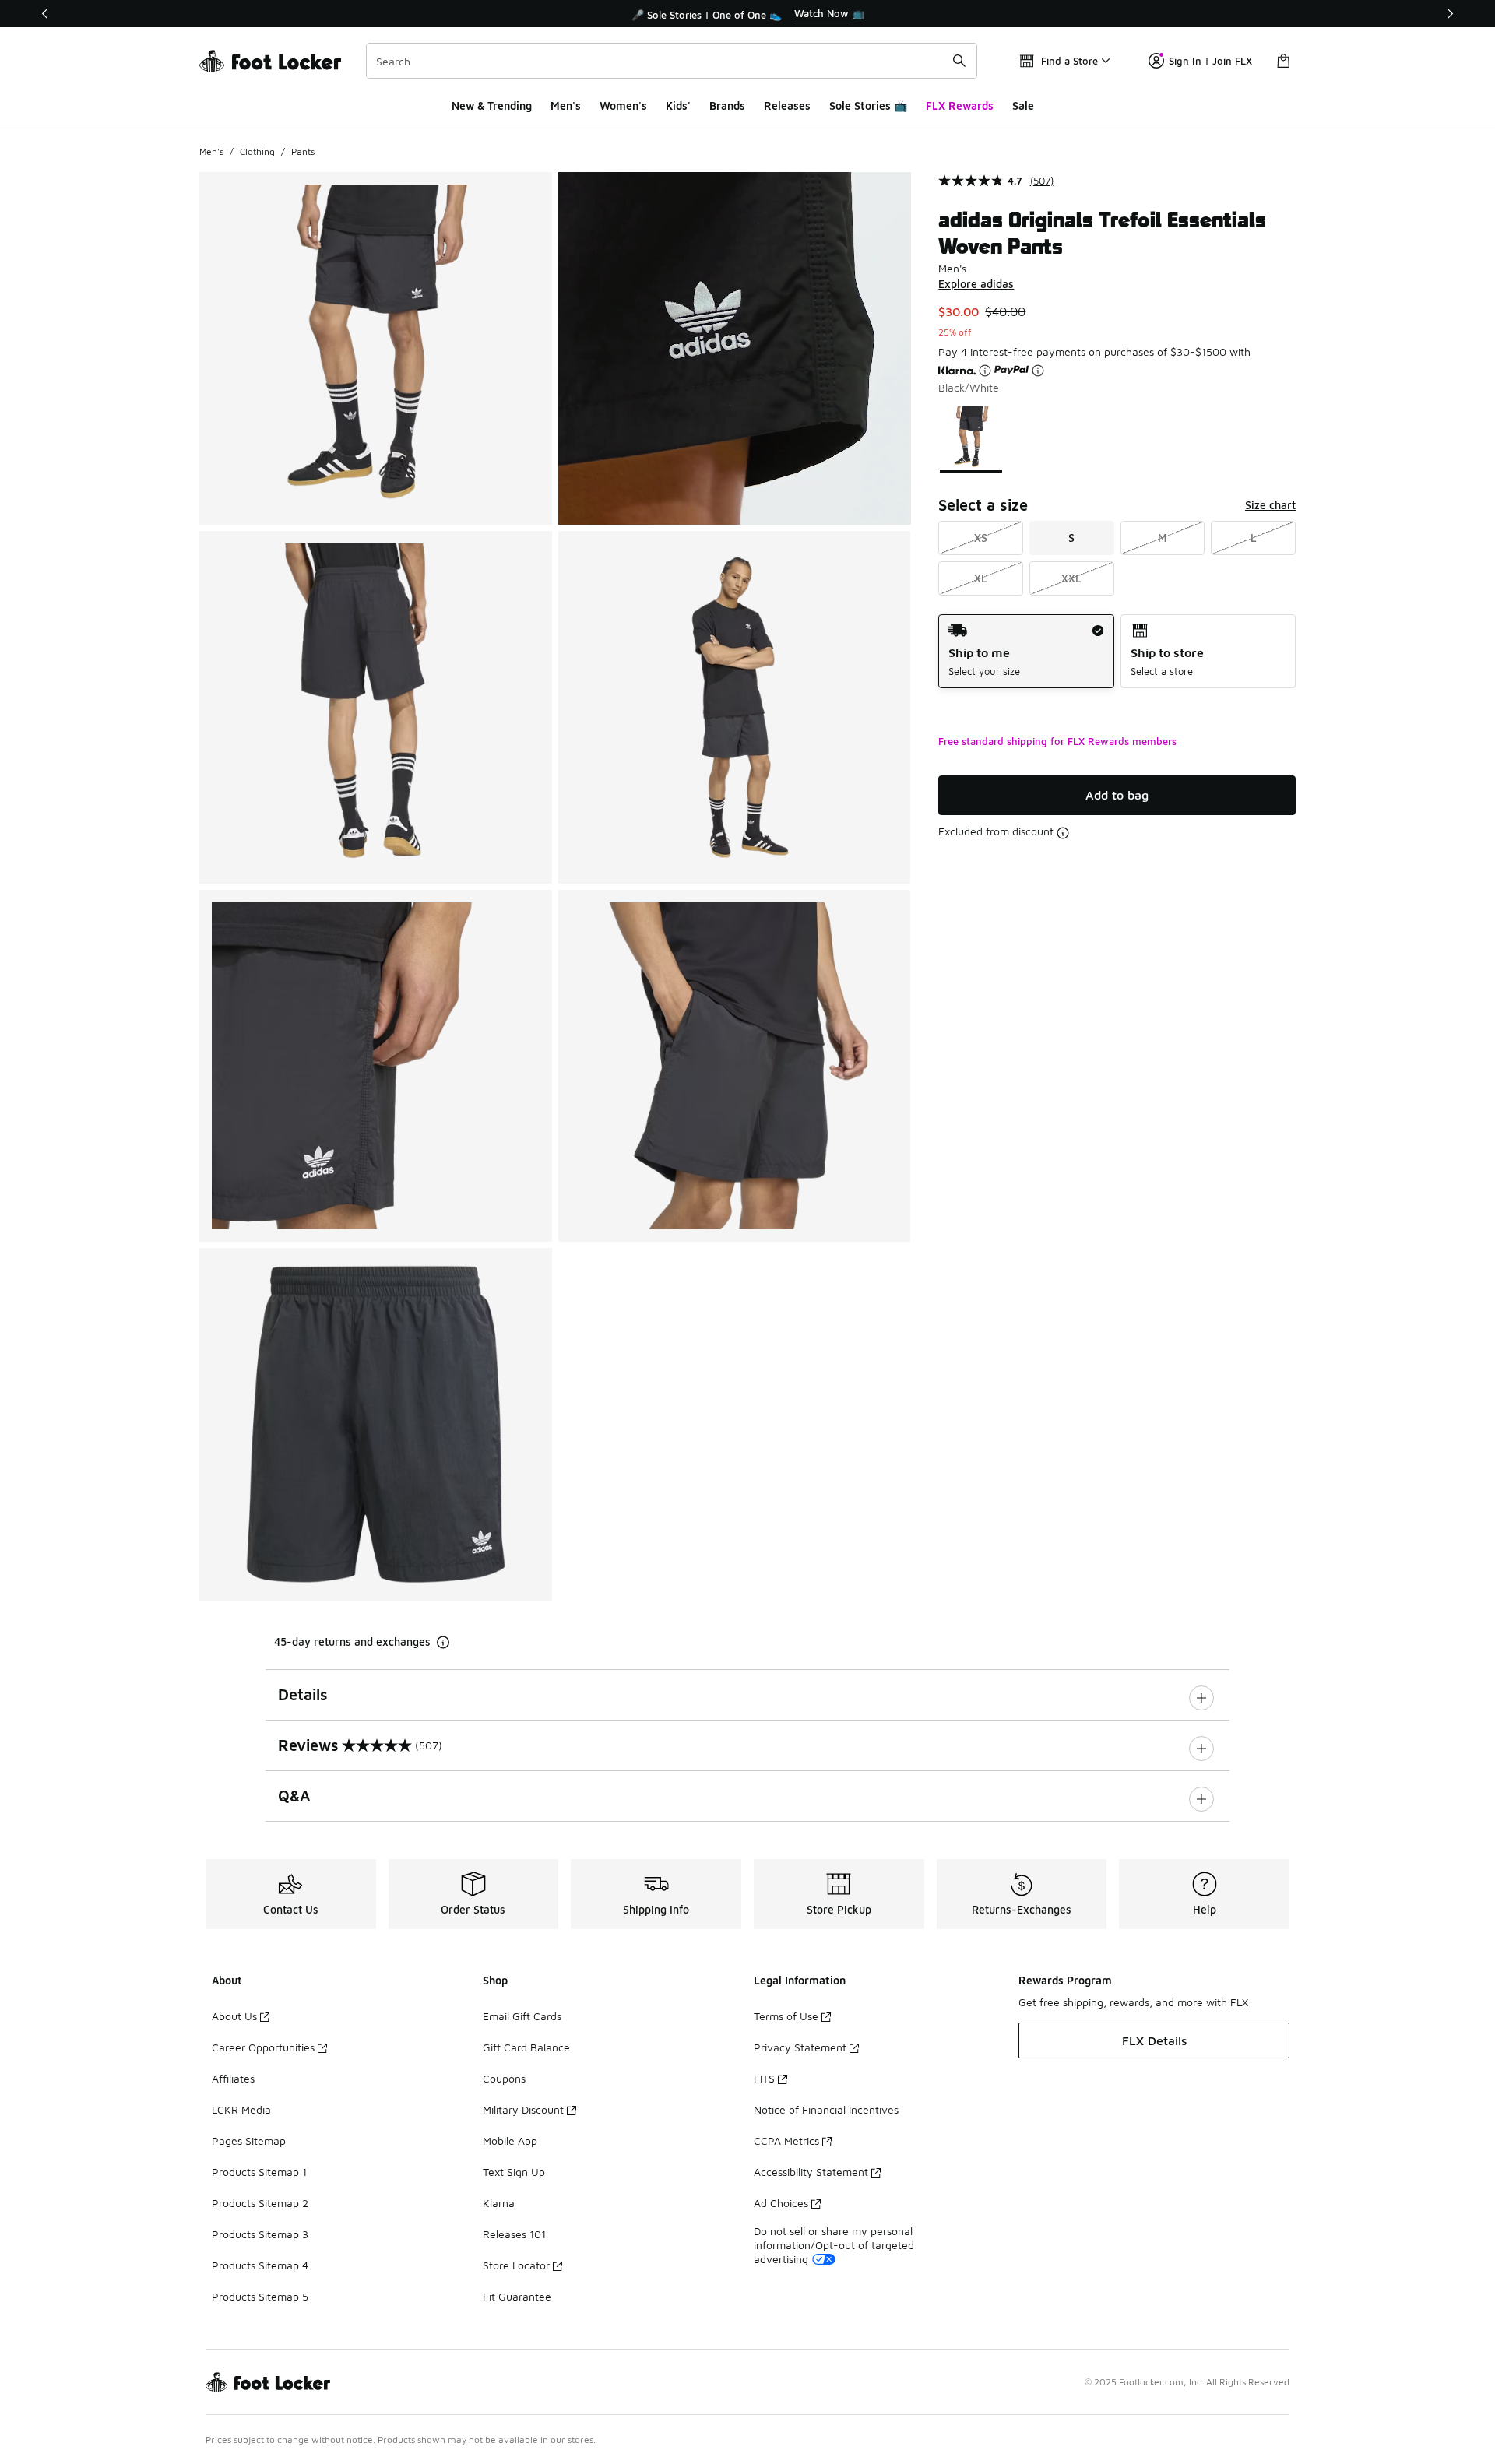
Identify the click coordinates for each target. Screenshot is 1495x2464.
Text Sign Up (514, 2172)
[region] (747, 14)
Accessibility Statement (811, 2172)
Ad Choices (781, 2203)
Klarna (499, 2203)
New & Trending (492, 105)
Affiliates (233, 2078)
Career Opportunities (263, 2047)
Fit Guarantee (517, 2296)
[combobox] (672, 61)
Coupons (504, 2078)
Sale (1023, 105)
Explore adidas (976, 284)
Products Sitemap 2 (260, 2203)
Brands (727, 105)
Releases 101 (514, 2234)
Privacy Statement (800, 2047)
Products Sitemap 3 (260, 2234)
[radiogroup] (1117, 651)
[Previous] (45, 14)
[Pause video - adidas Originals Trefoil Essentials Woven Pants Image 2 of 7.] (735, 348)
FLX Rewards (960, 105)
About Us (234, 2016)
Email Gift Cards (522, 2016)
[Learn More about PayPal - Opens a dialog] (1038, 371)
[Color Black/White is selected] (971, 438)
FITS (764, 2078)
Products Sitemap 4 (260, 2265)
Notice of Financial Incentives (826, 2109)
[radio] (1026, 651)
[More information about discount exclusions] (1063, 833)
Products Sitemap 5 (260, 2296)
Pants (303, 151)
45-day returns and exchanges (352, 1641)
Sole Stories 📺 (868, 105)
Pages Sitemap (249, 2141)
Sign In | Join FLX (1210, 61)
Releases (787, 105)
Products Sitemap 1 (259, 2172)
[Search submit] (959, 61)
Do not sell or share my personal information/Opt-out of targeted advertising (834, 2245)
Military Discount (523, 2109)
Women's (623, 105)
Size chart (1270, 505)
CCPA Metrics (786, 2141)
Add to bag (1117, 795)
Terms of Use (786, 2016)
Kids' (678, 105)
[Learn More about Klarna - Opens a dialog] (985, 371)
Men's (566, 105)
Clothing (257, 151)
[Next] (1450, 14)
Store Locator (516, 2265)
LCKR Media (241, 2109)
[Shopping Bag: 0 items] (1283, 61)
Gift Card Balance (526, 2047)
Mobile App (510, 2141)
